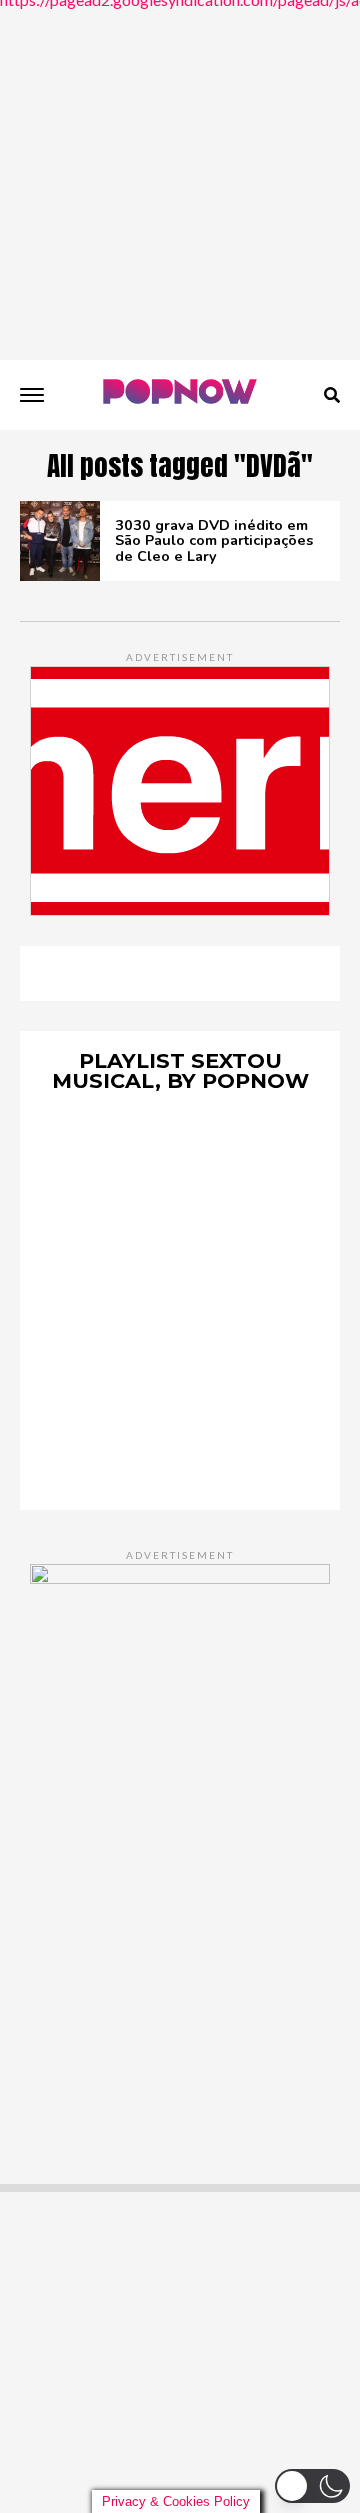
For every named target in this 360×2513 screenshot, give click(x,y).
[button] (312, 2486)
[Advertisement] (180, 180)
